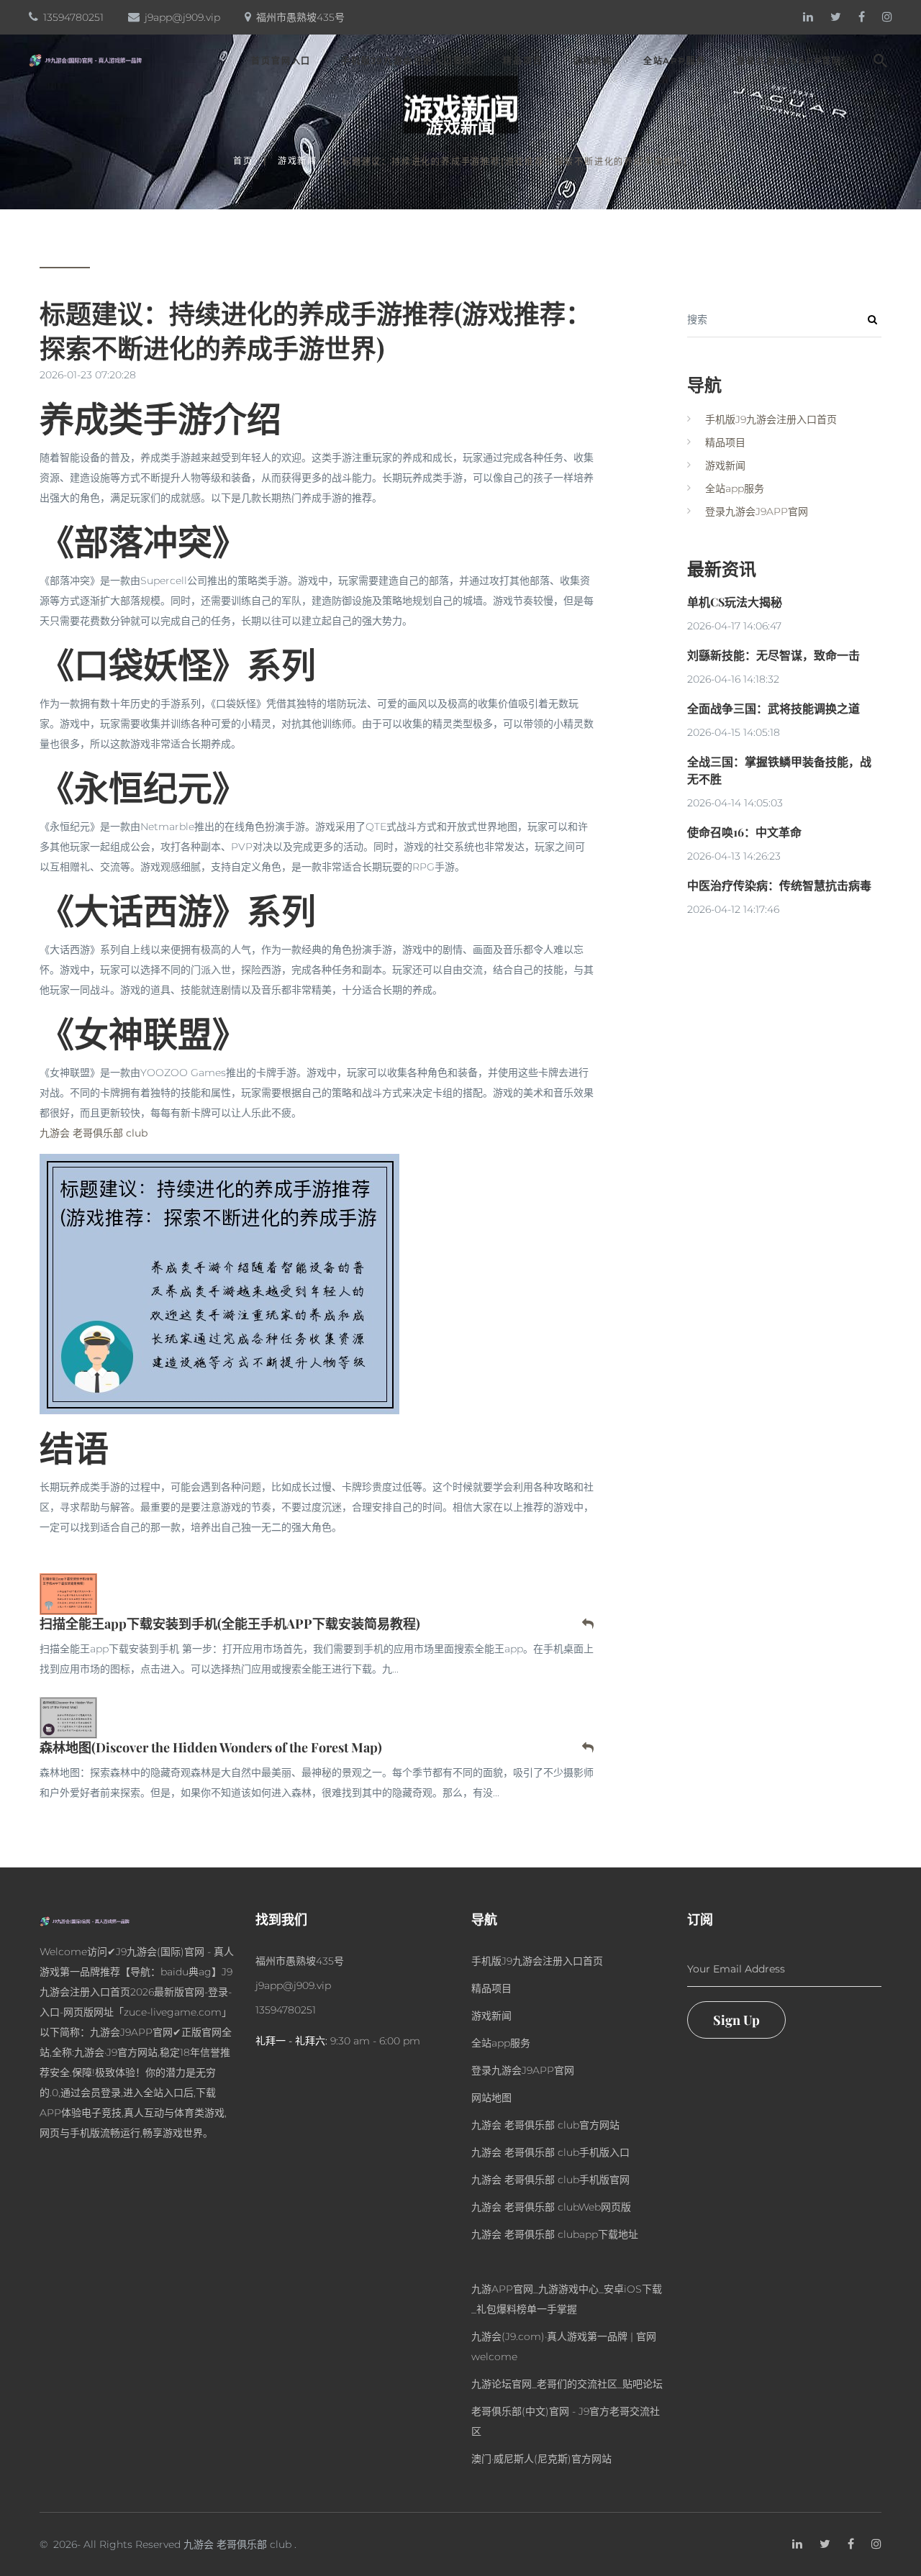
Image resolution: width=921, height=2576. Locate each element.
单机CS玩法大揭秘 (735, 602)
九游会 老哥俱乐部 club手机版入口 (550, 2152)
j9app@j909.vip (182, 17)
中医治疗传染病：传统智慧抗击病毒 (779, 885)
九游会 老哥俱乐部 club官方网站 (545, 2125)
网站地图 (491, 2098)
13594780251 (73, 17)
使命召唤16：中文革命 (744, 832)
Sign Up (736, 2020)
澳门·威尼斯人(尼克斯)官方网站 (541, 2459)
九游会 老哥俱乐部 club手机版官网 (550, 2180)
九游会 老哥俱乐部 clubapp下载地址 (555, 2234)
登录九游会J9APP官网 (789, 61)
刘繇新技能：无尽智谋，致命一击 (773, 655)
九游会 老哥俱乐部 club (237, 2544)
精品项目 (523, 61)
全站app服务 (675, 61)
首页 (243, 161)
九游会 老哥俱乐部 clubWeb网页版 (551, 2207)
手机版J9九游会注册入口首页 (407, 61)
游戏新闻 (593, 61)
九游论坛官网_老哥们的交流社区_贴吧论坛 (567, 2384)
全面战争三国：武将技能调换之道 (773, 708)
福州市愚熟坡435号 (300, 17)
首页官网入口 (281, 61)
